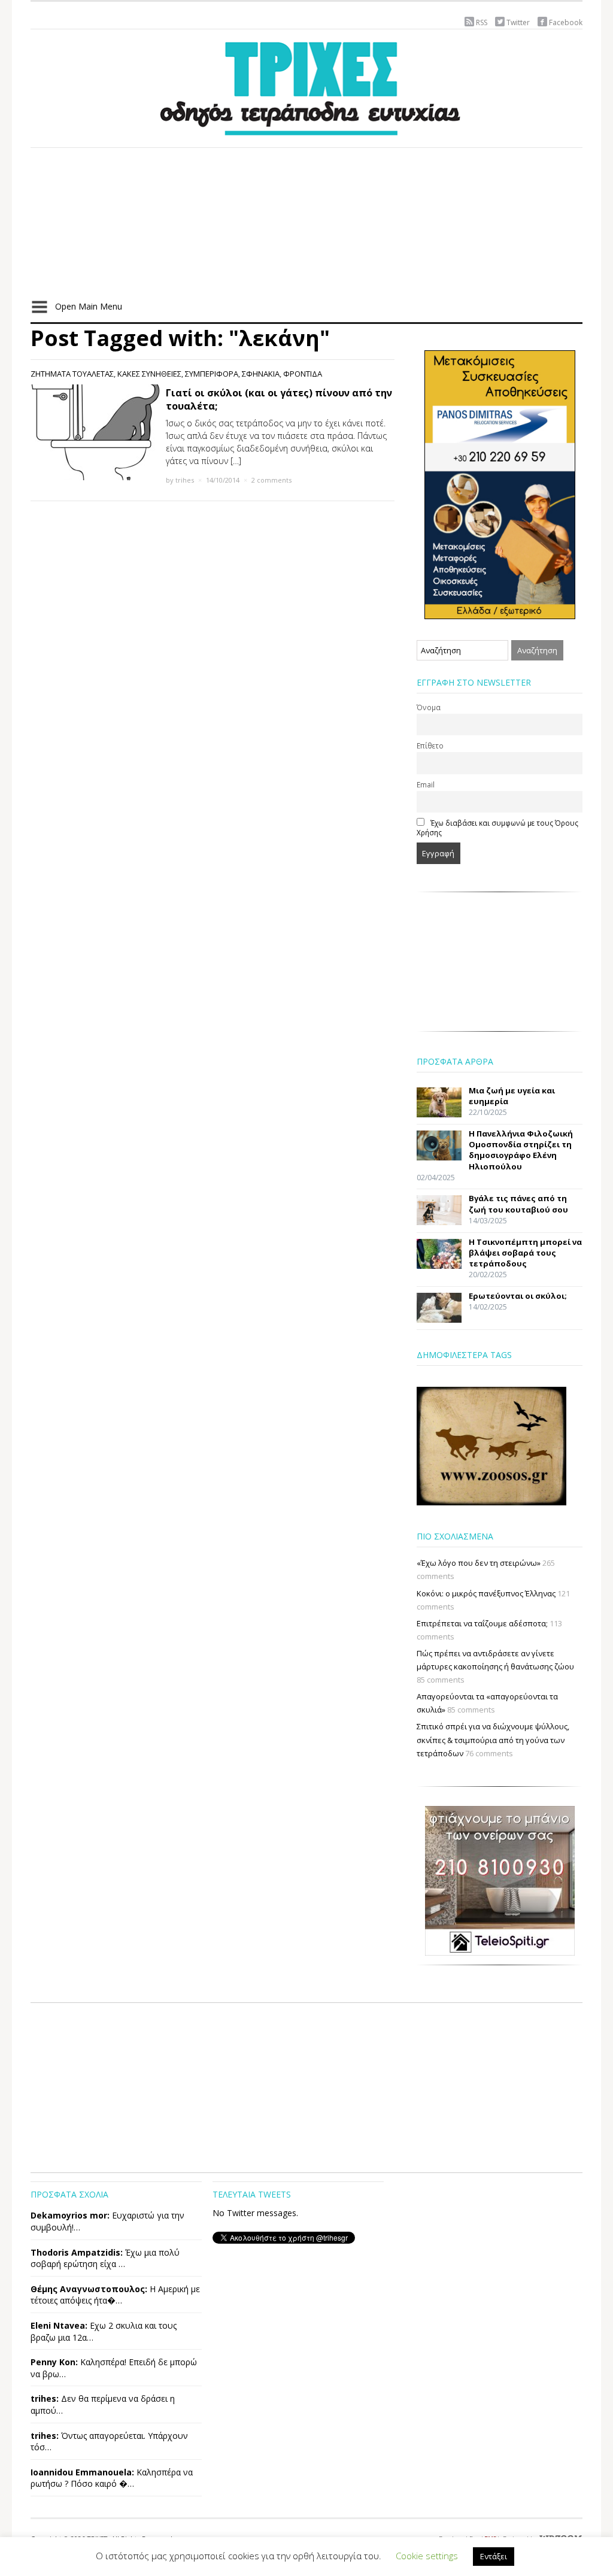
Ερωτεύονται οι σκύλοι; (518, 1296)
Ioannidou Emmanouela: (82, 2472)
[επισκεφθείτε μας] (500, 1880)
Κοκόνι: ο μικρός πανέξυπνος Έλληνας (486, 1593)
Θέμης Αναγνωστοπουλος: (89, 2289)
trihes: (45, 2398)
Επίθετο (430, 745)
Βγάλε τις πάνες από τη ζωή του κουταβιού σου (518, 1204)
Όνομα (429, 707)
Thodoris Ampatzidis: (77, 2252)
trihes (185, 480)
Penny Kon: (54, 2362)
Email (426, 784)
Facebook (566, 22)
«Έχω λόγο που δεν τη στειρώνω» (479, 1563)
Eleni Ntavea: (59, 2325)
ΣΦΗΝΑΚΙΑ (261, 374)
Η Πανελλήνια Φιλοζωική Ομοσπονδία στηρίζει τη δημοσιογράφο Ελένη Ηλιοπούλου (521, 1150)
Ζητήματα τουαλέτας (72, 374)
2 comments (271, 480)
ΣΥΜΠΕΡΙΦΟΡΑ (212, 374)
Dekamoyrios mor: (70, 2215)
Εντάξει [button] (494, 2556)
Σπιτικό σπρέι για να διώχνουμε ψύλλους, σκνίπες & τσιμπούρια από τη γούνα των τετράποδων (493, 1739)
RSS (482, 22)
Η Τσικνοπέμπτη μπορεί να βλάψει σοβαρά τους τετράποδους (525, 1253)
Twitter (518, 22)
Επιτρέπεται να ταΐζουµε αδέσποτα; (482, 1623)
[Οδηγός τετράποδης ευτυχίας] (306, 86)
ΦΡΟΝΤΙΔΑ (303, 374)
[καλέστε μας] (500, 484)
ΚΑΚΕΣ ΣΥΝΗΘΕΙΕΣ (149, 374)
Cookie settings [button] (427, 2556)
